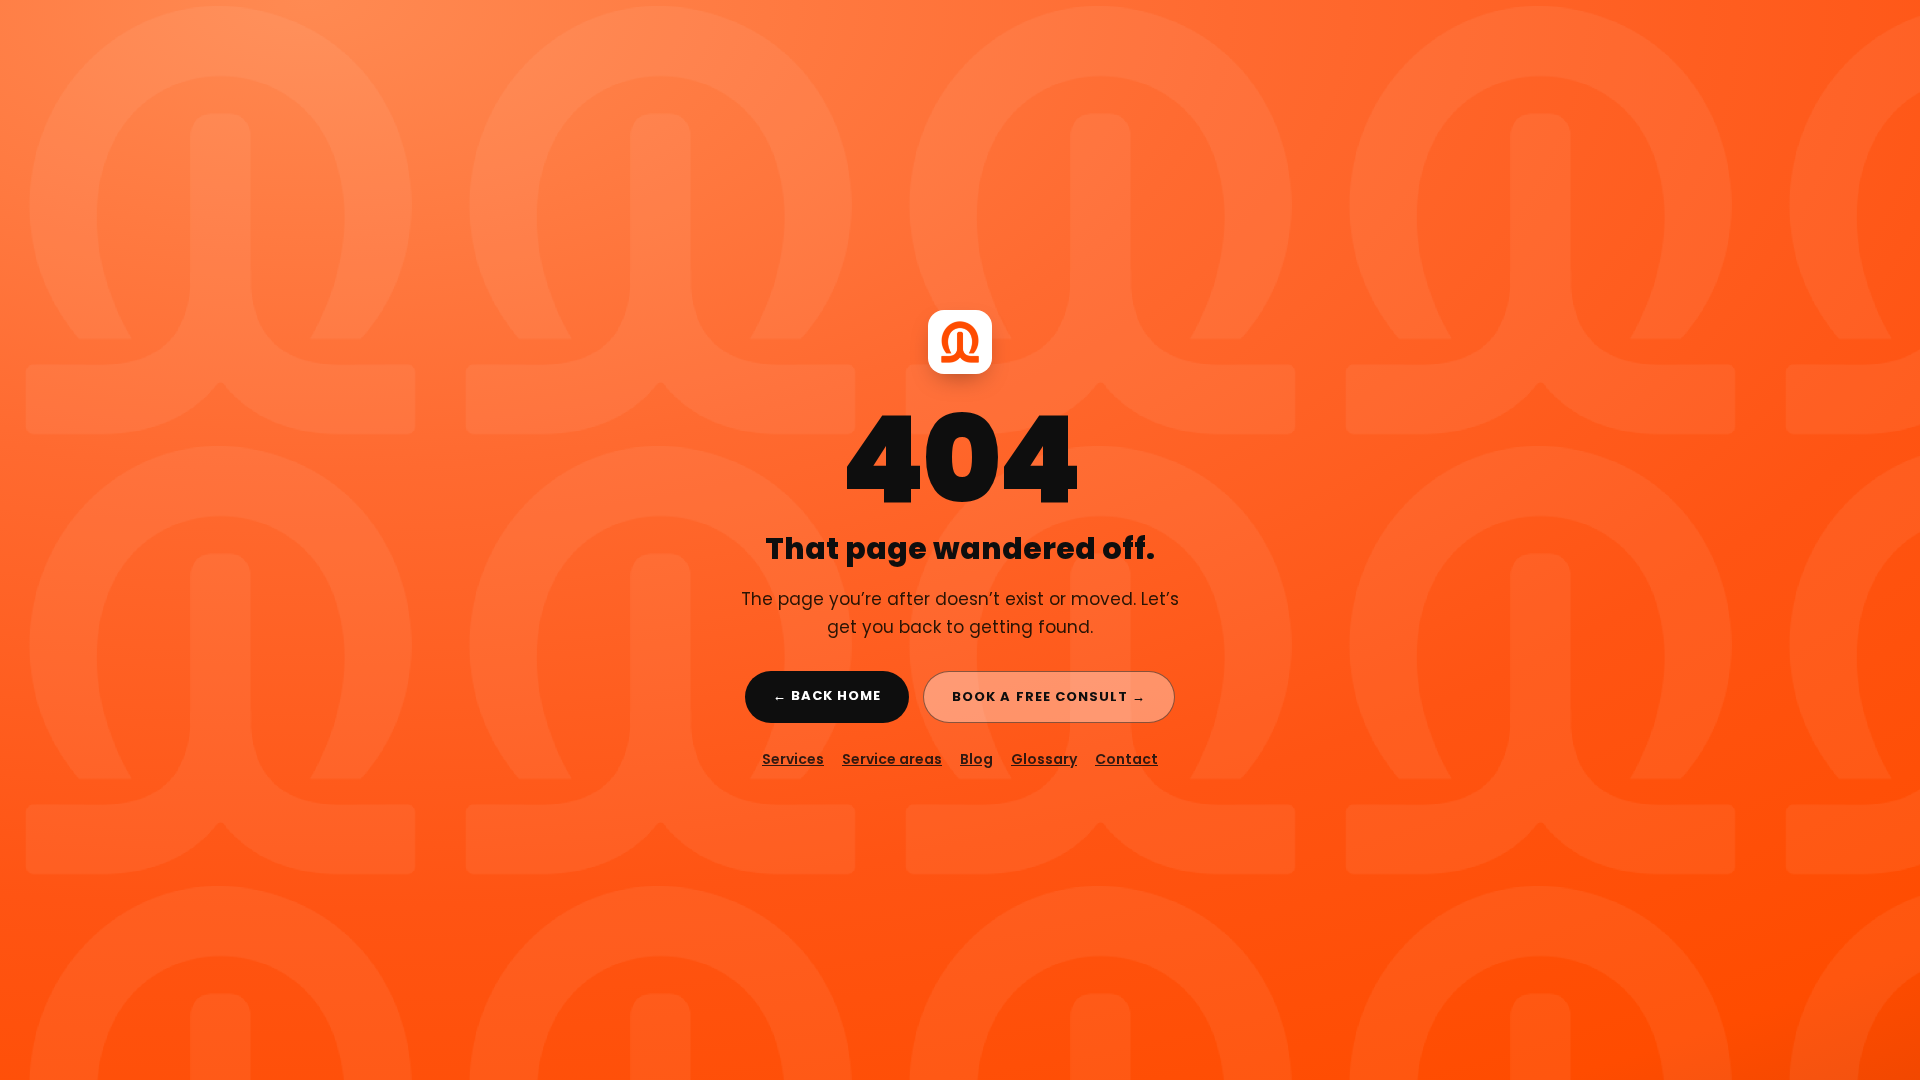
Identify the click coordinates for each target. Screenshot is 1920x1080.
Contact (1126, 759)
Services (793, 759)
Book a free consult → (1049, 696)
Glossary (1044, 759)
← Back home (827, 695)
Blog (976, 759)
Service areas (892, 759)
